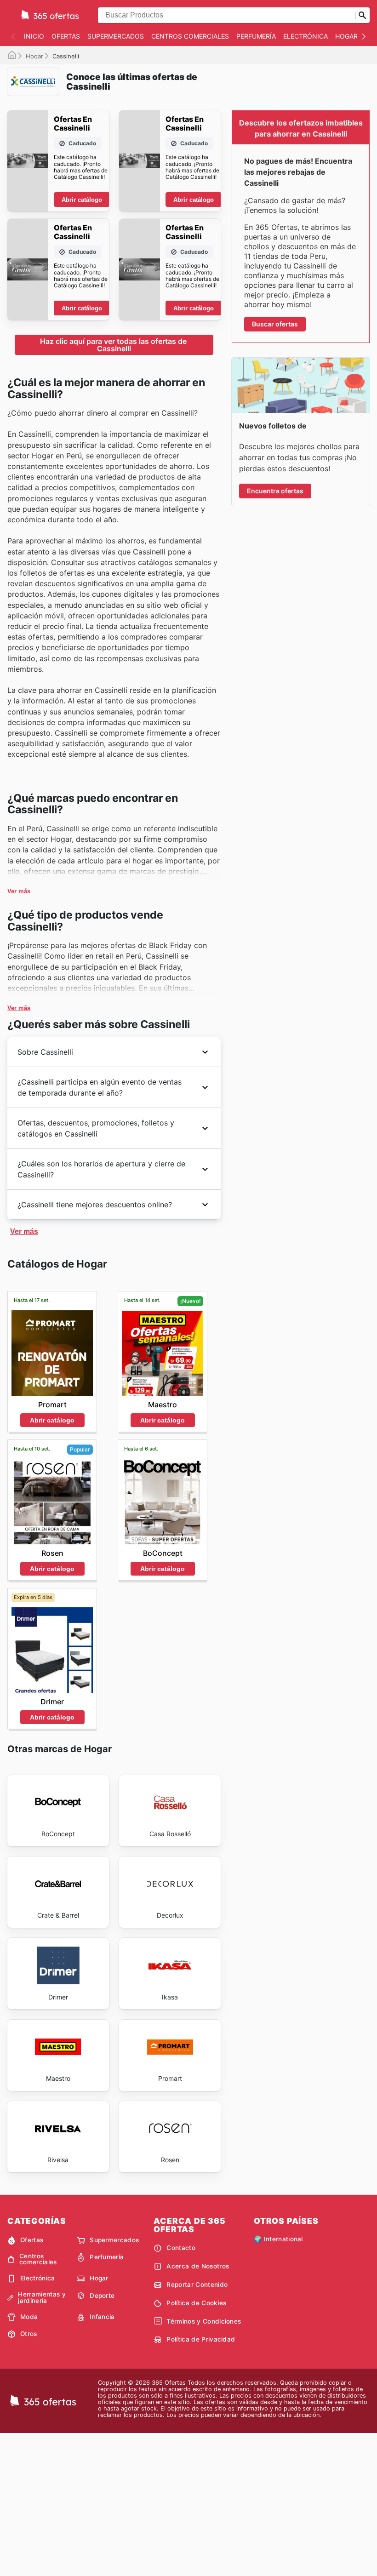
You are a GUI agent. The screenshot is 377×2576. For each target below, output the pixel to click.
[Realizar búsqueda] (362, 15)
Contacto (181, 2248)
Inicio (34, 36)
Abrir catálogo (82, 200)
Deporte (102, 2296)
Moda (29, 2317)
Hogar (346, 36)
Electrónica (306, 36)
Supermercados (116, 36)
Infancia (102, 2317)
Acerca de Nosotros (198, 2266)
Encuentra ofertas (275, 491)
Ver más (19, 891)
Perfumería (256, 36)
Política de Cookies (196, 2303)
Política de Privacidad (201, 2339)
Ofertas (66, 36)
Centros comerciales (190, 36)
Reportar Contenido (197, 2285)
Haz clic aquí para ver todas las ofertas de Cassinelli (114, 345)
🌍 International (278, 2239)
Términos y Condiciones (204, 2321)
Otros (29, 2334)
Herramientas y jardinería (42, 2298)
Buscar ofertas (275, 324)
